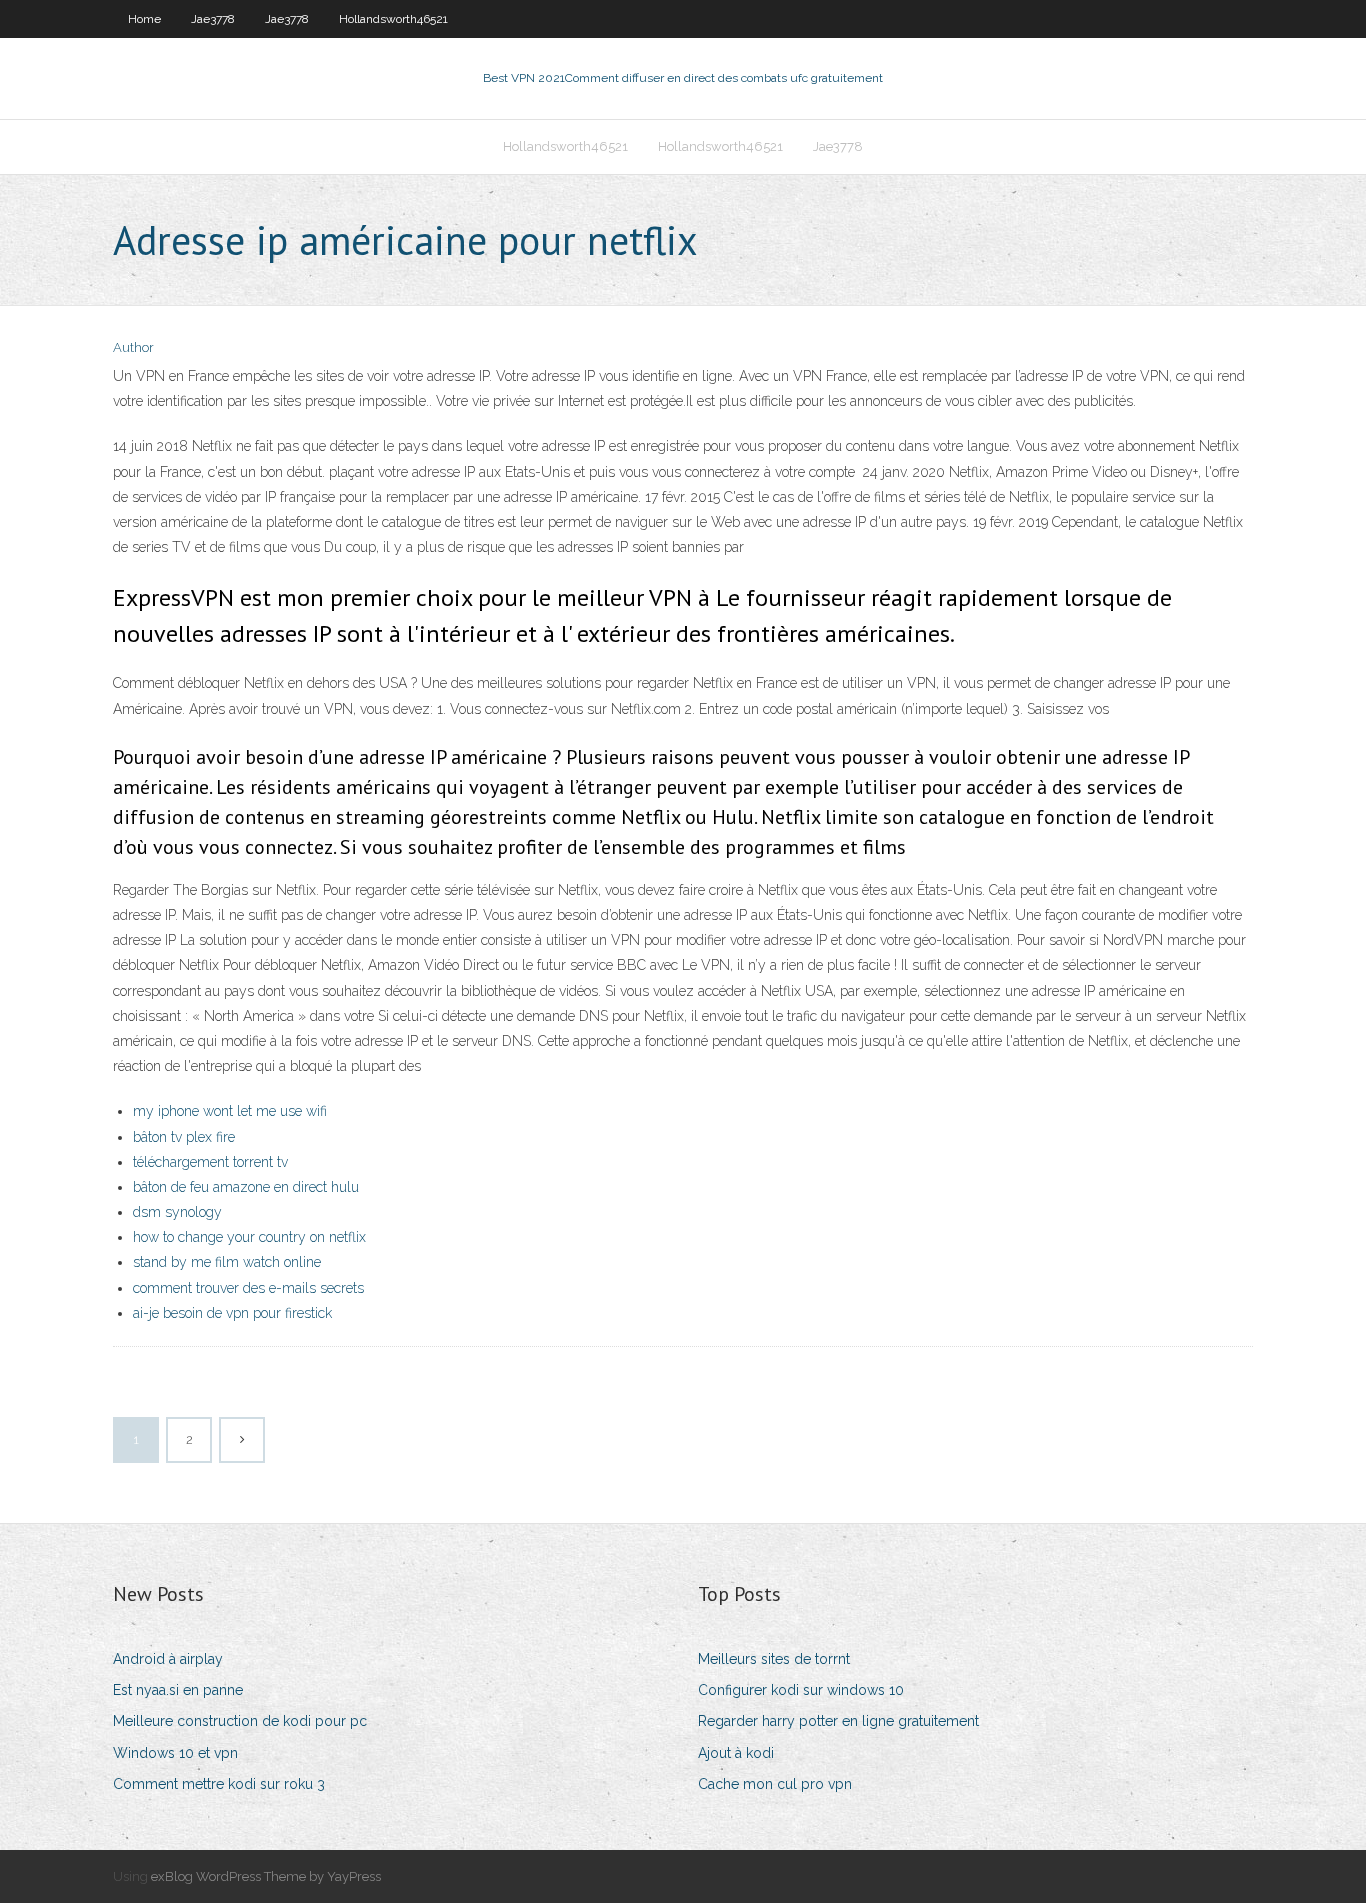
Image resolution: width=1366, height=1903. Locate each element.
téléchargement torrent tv (210, 1162)
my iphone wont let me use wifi (230, 1111)
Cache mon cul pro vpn (775, 1784)
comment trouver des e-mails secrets (248, 1288)
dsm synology (177, 1212)
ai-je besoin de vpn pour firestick (232, 1313)
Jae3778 (213, 19)
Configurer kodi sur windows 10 (801, 1690)
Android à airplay (168, 1659)
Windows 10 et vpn (175, 1753)
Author (133, 347)
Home (144, 19)
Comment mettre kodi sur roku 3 (219, 1784)
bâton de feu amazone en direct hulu (246, 1187)
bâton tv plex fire (184, 1137)
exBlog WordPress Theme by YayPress (266, 1876)
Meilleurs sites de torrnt (774, 1659)
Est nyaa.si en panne (178, 1690)
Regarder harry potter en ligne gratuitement (838, 1721)
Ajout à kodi (736, 1753)
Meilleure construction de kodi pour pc (240, 1721)
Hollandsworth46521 (393, 19)
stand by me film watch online (227, 1262)
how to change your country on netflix (249, 1237)
